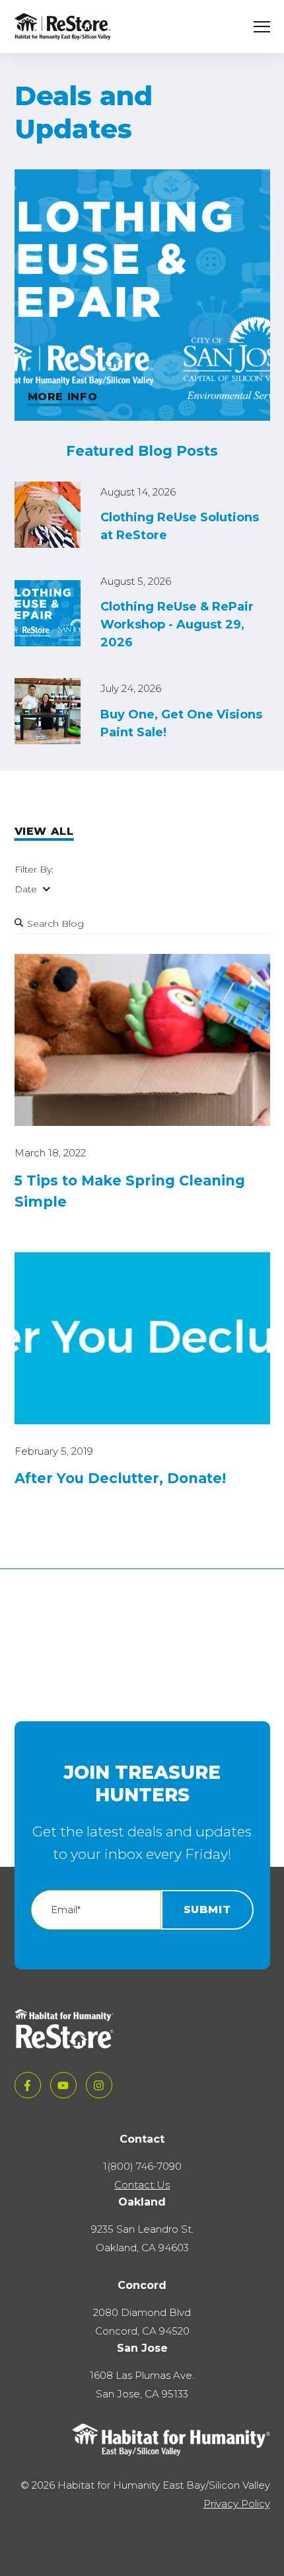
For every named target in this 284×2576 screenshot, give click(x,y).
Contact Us (142, 2185)
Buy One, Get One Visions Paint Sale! (181, 723)
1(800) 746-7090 (142, 2166)
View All (44, 831)
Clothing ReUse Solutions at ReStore (180, 526)
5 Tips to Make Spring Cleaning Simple (130, 1191)
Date (26, 889)
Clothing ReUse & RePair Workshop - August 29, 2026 (177, 624)
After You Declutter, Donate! (120, 1478)
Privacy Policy (237, 2504)
